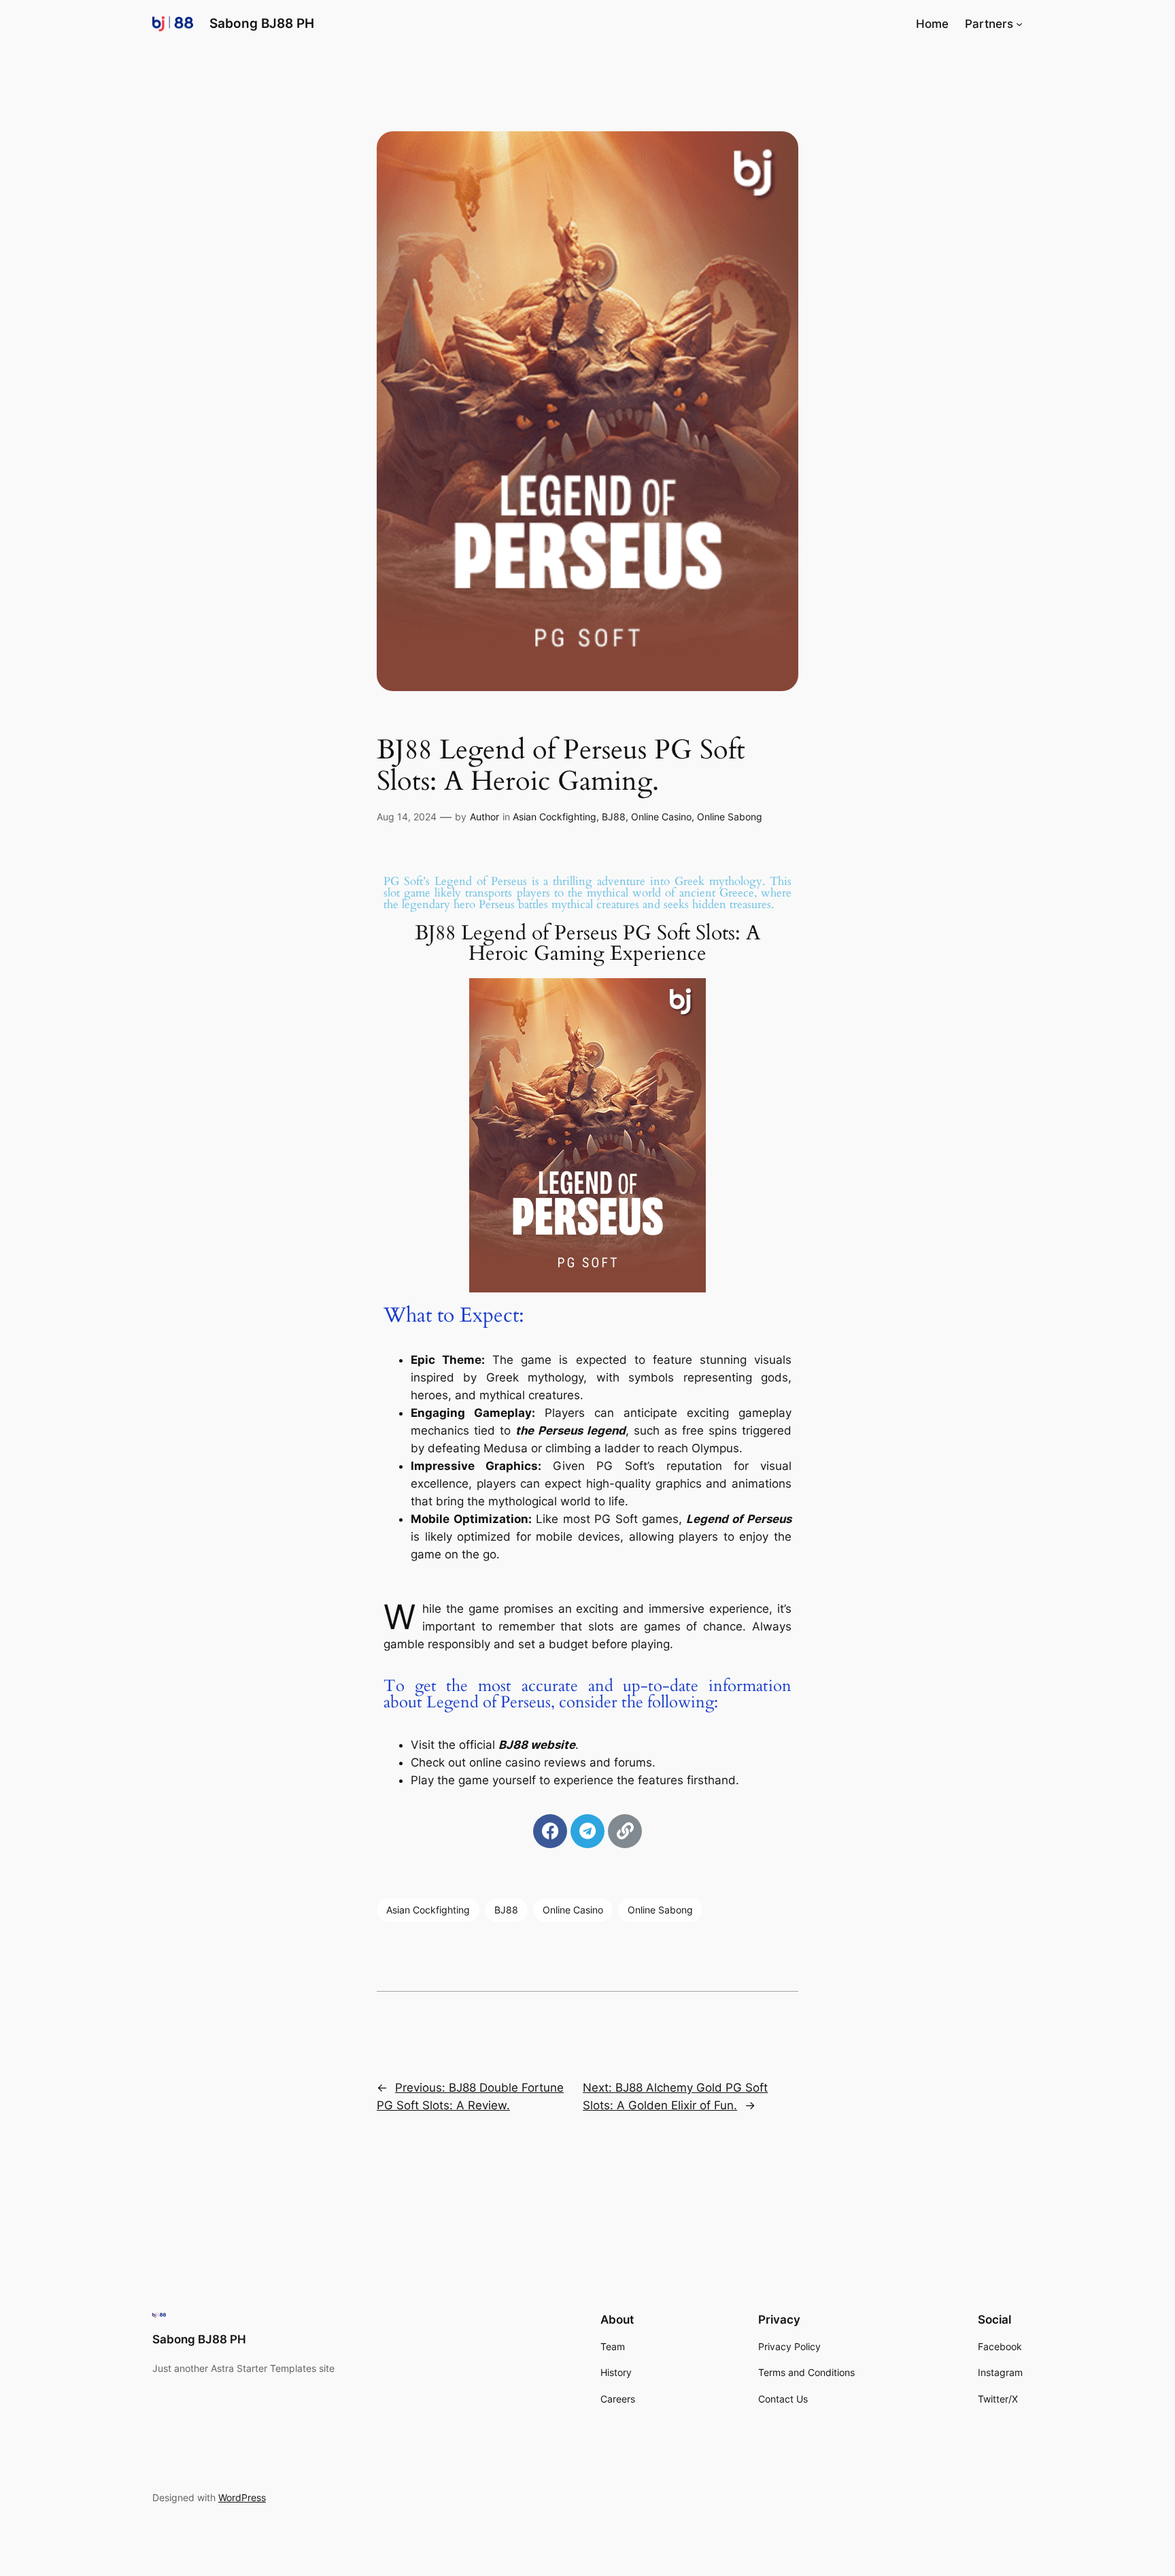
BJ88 (614, 817)
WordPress (242, 2497)
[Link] (625, 1831)
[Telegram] (587, 1831)
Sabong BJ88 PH (262, 23)
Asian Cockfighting (555, 817)
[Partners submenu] (1019, 24)
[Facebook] (550, 1831)
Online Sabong (730, 817)
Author (484, 817)
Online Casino (661, 817)
